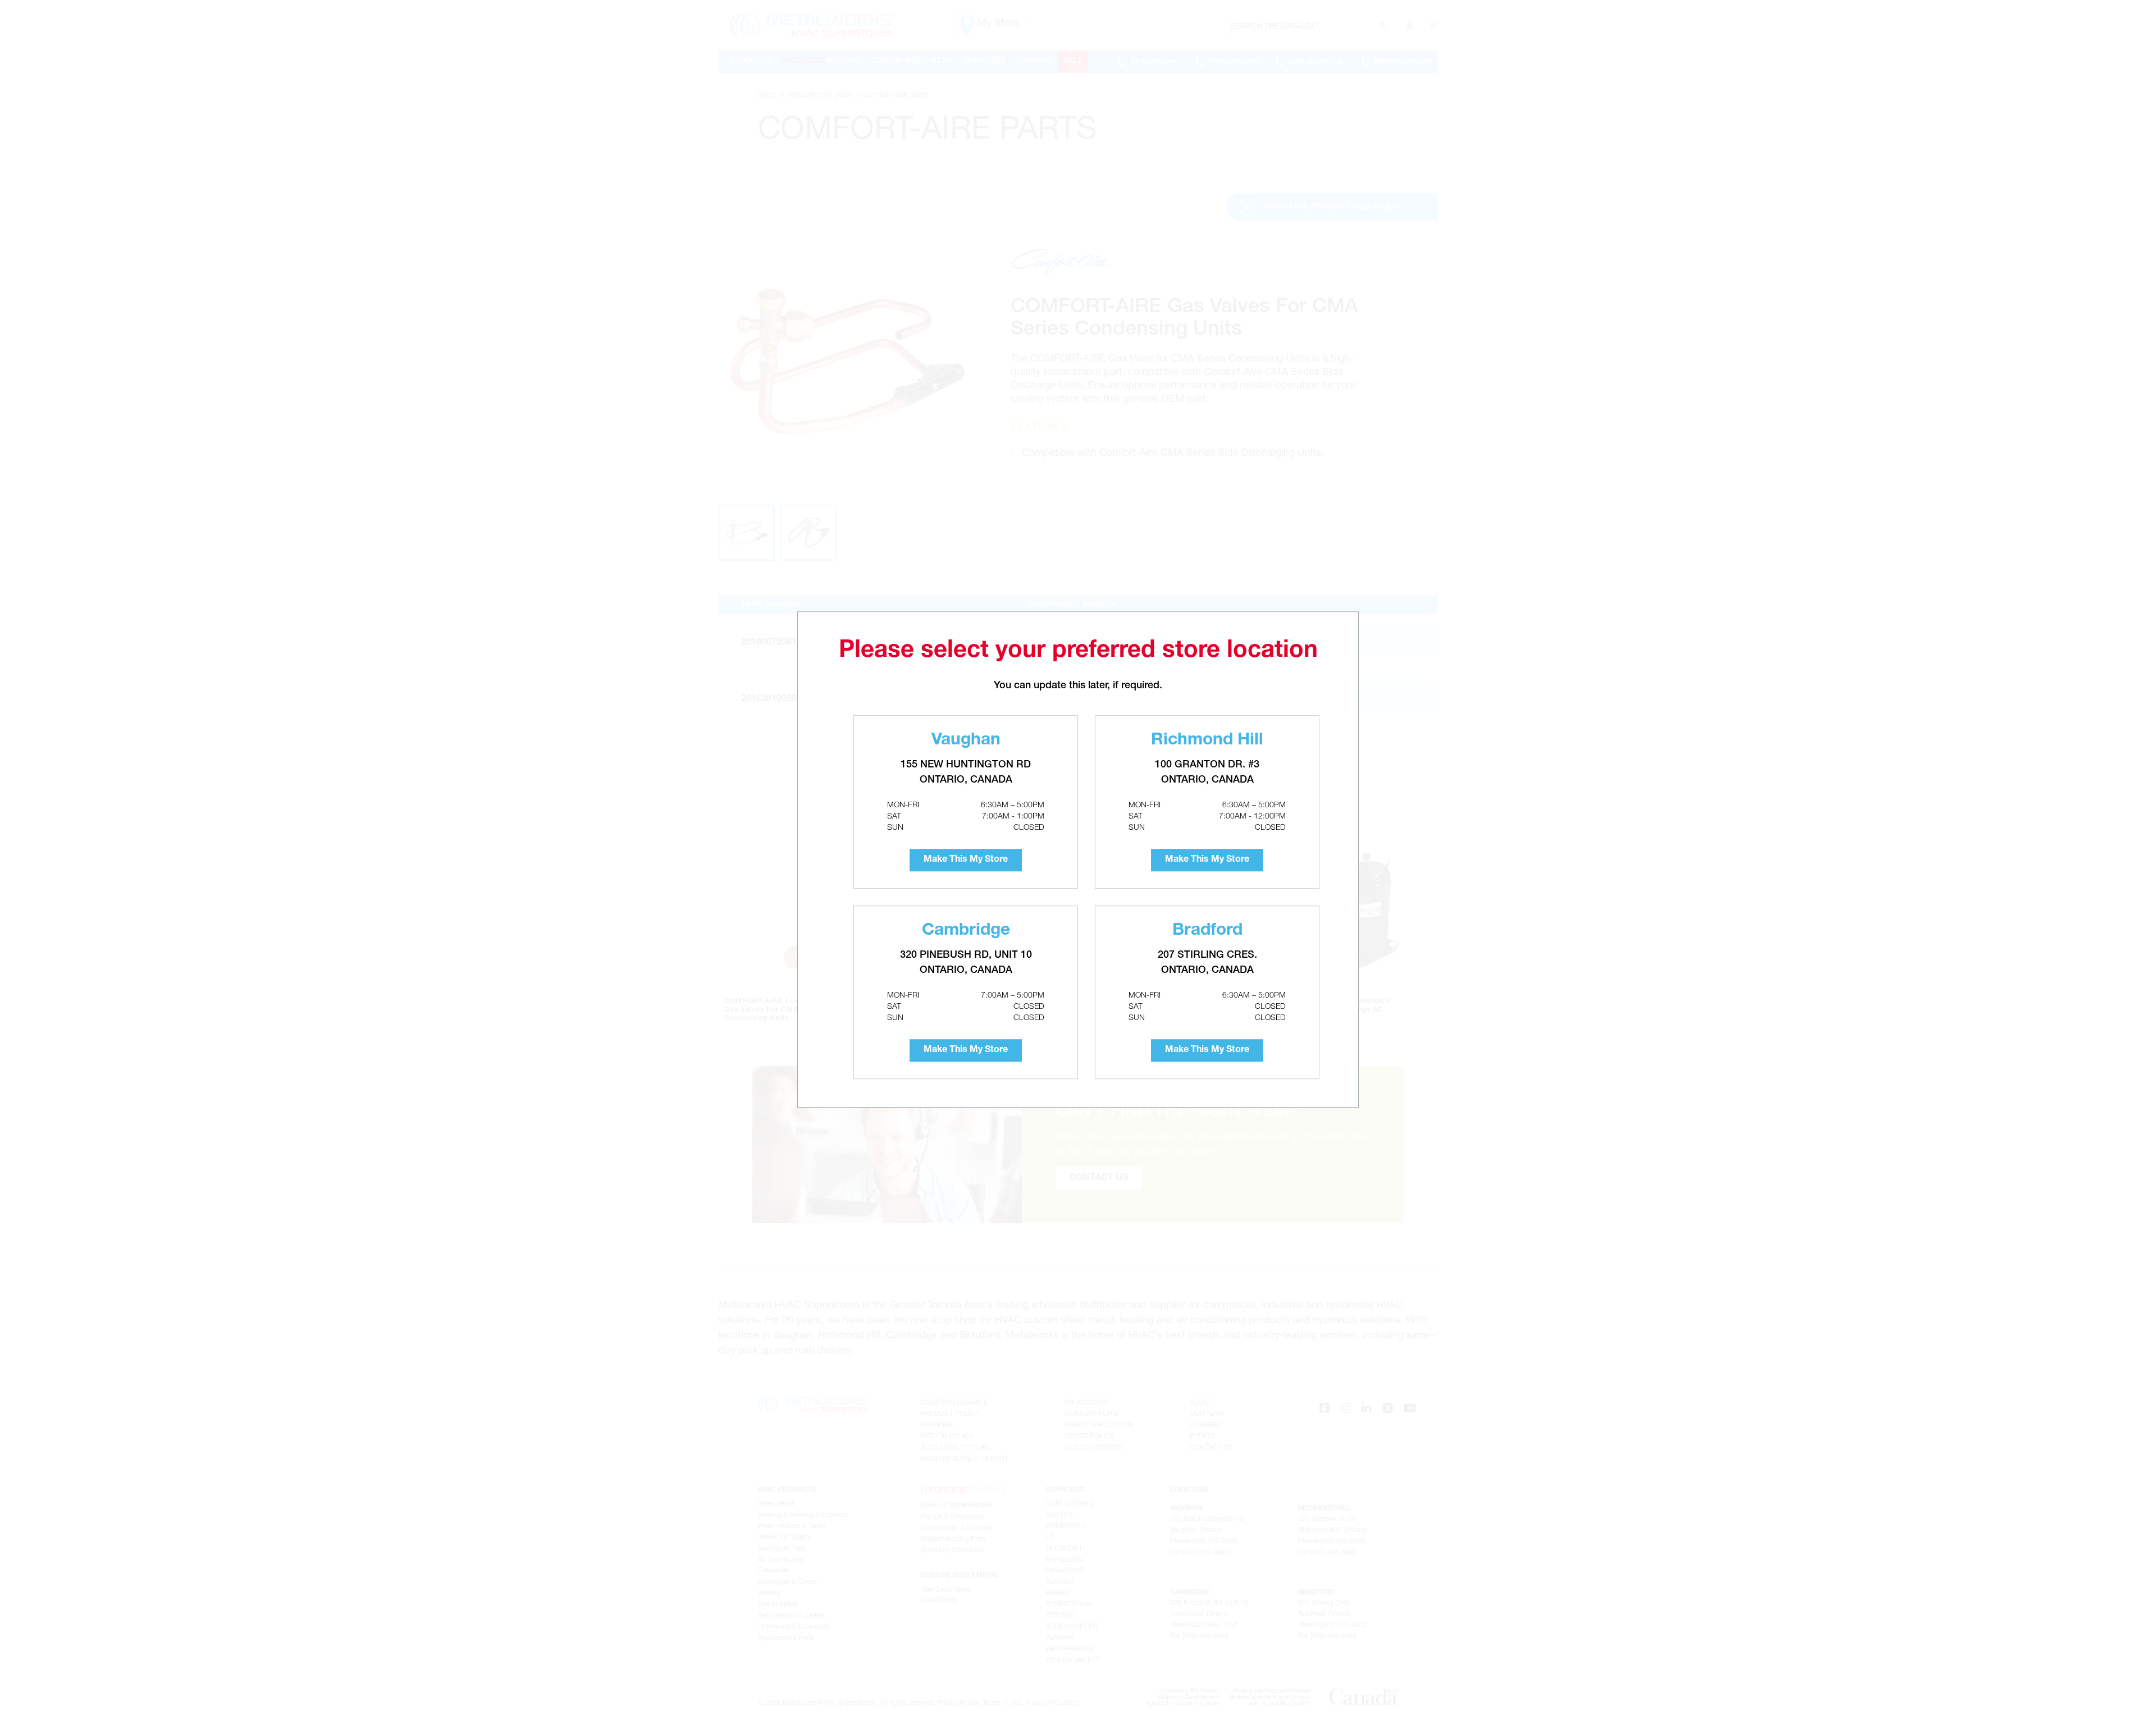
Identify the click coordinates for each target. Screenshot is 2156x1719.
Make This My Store (966, 860)
